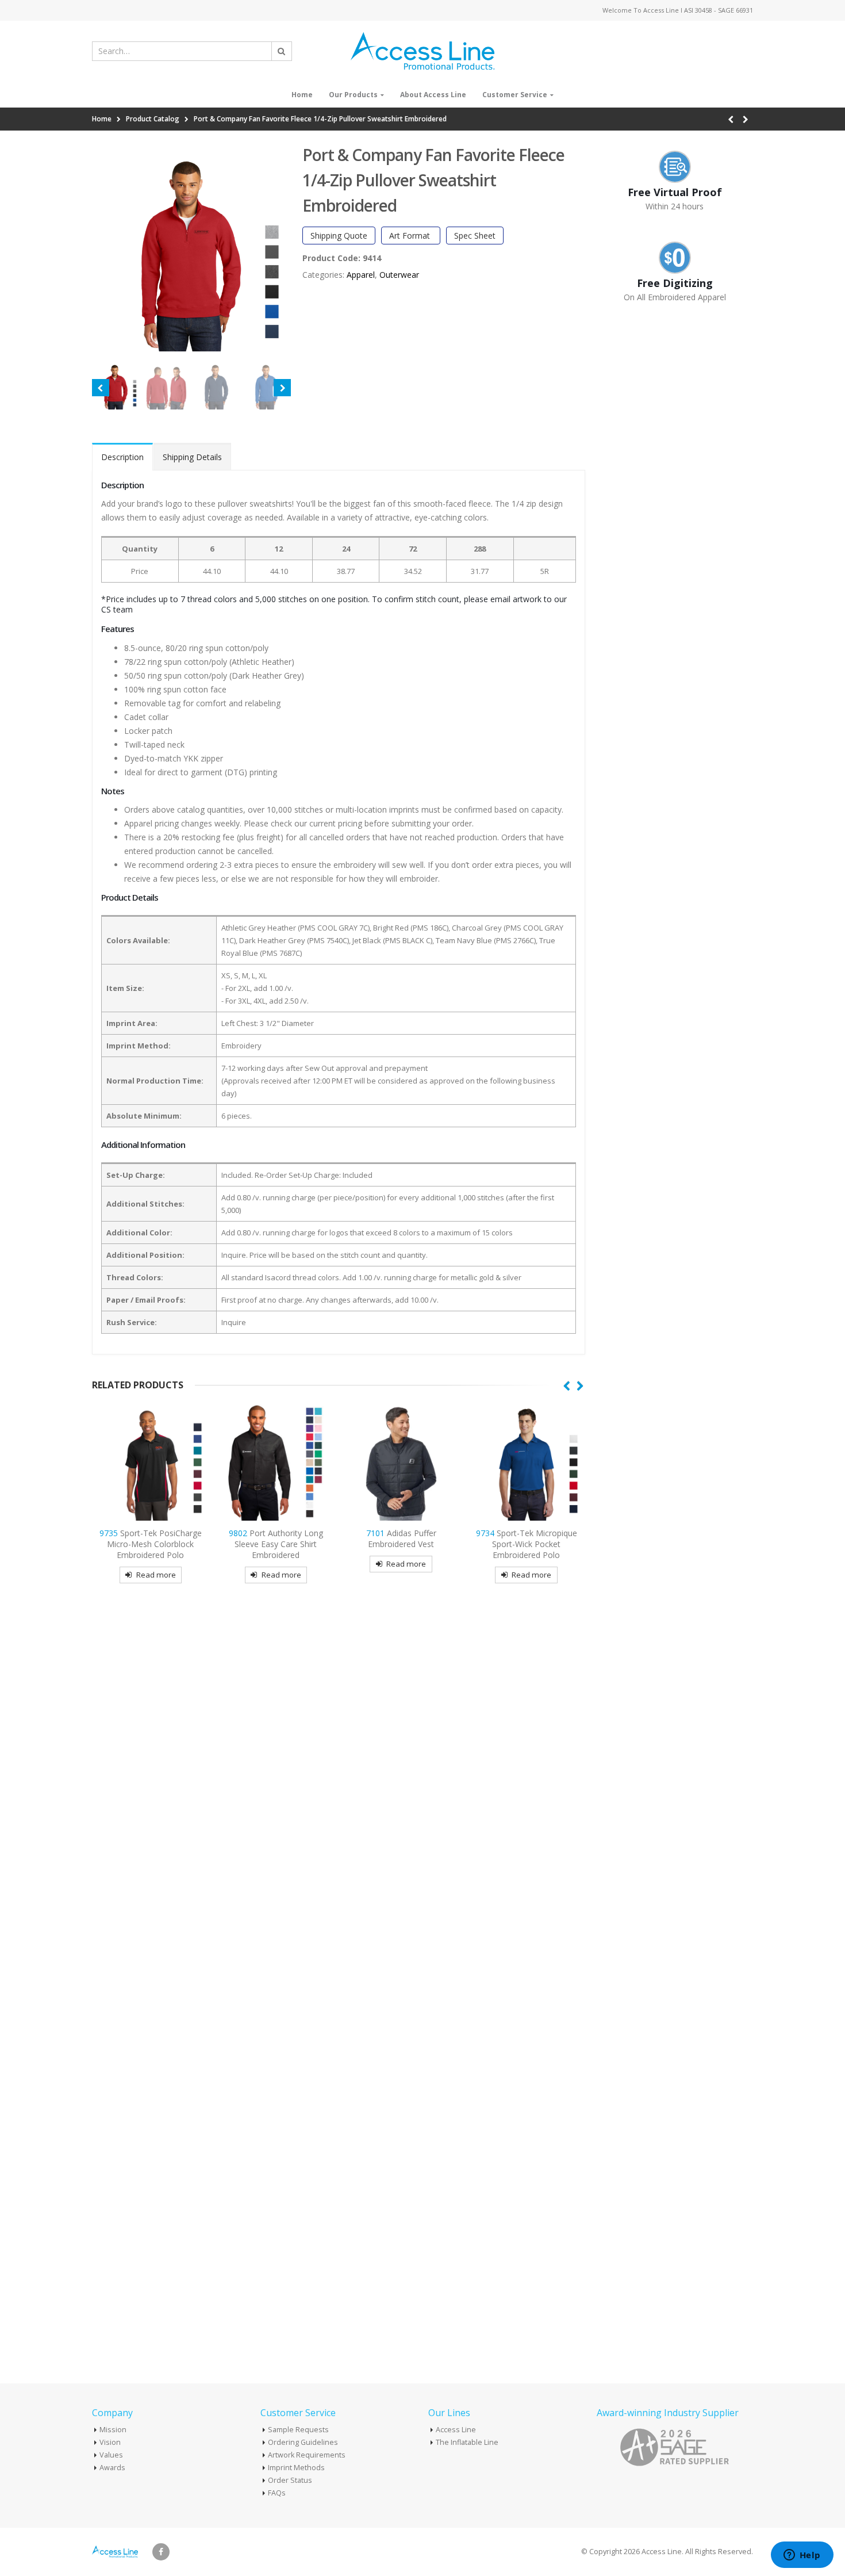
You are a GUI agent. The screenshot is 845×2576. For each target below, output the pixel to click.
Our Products (353, 95)
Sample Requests (298, 2430)
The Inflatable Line (467, 2442)
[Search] (282, 51)
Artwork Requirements (307, 2455)
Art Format (411, 236)
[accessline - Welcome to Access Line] (422, 51)
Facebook (161, 2552)
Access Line (456, 2430)
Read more (156, 1575)
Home (302, 95)
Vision (110, 2442)
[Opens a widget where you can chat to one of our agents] (802, 2556)
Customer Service (515, 95)
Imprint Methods (296, 2468)
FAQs (277, 2493)
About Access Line (433, 95)
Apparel (361, 275)
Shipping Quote (339, 236)
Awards (112, 2468)
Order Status (290, 2480)
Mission (113, 2430)
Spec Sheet (475, 236)
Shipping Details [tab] (192, 457)
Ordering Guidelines (303, 2442)
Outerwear (399, 275)
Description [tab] (122, 457)
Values (111, 2455)
